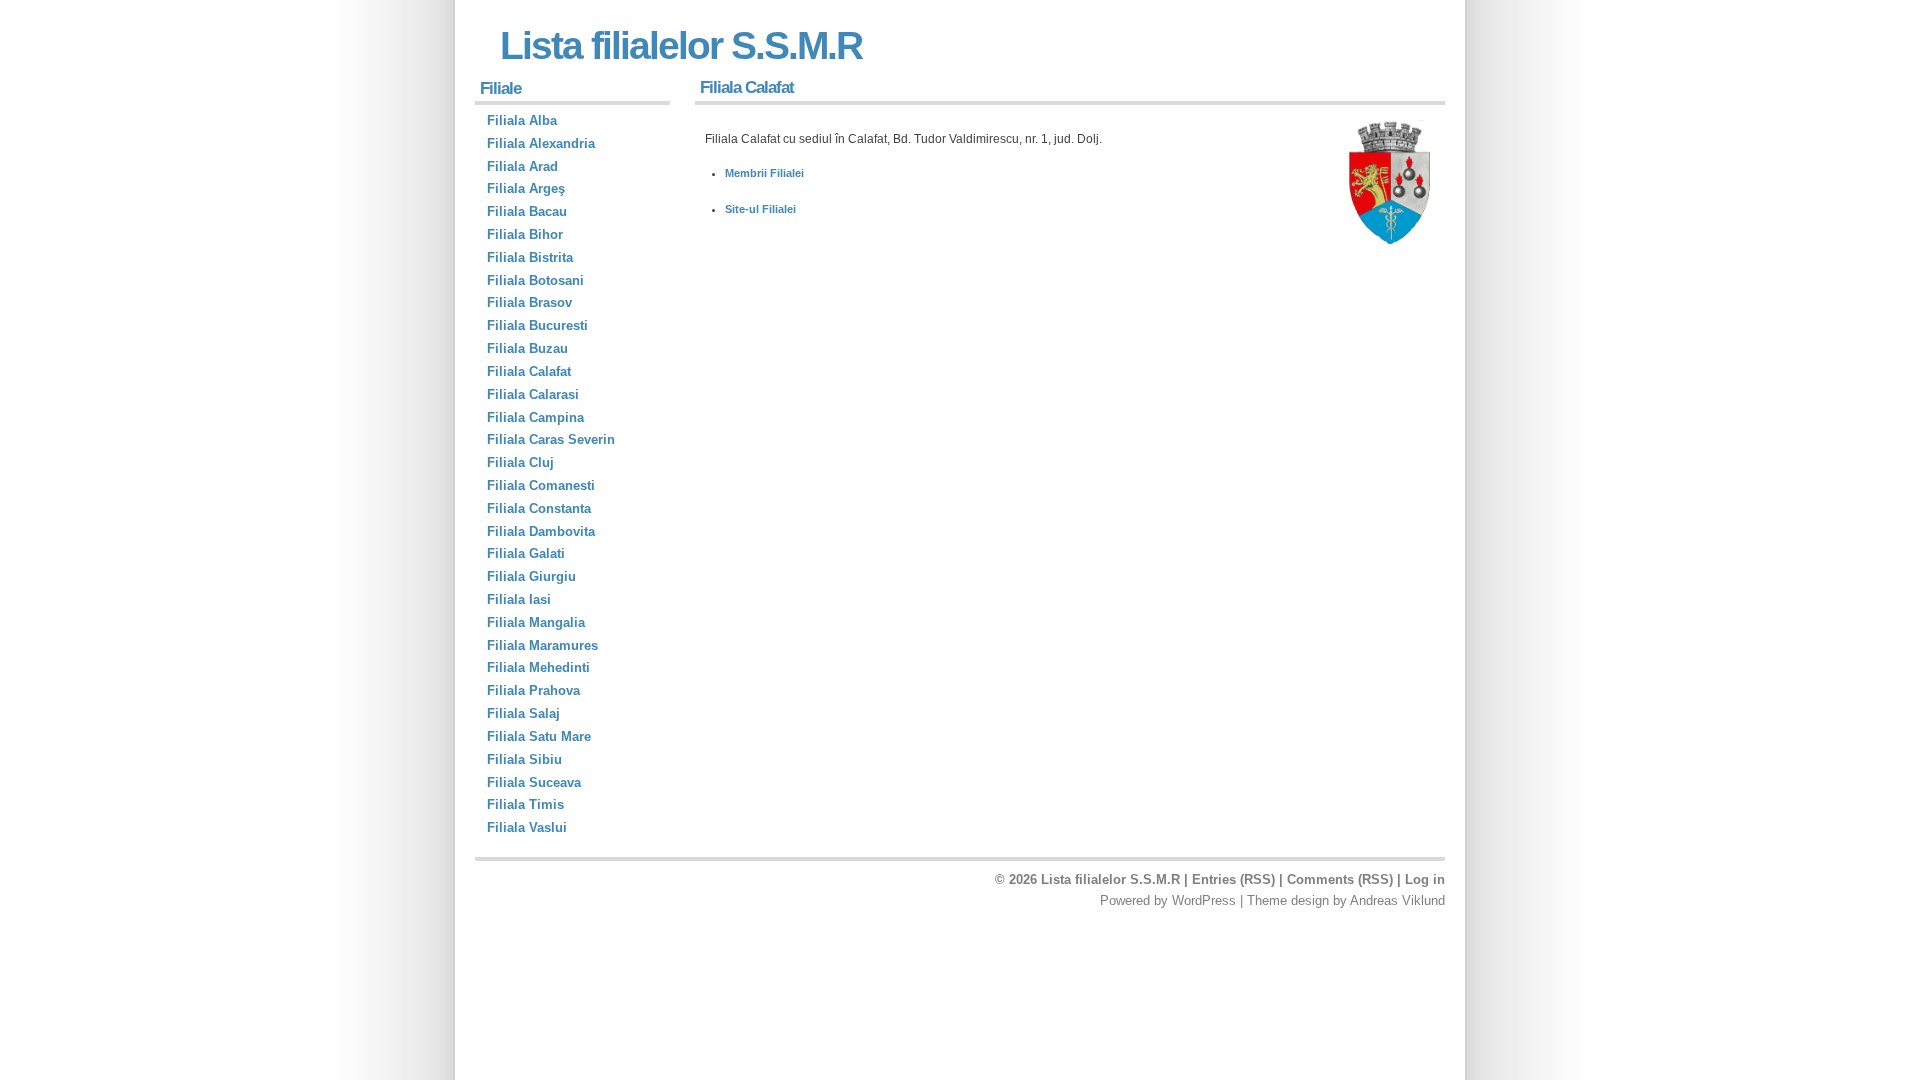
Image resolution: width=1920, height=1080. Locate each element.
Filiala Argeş (526, 188)
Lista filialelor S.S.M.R (681, 45)
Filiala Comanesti (541, 485)
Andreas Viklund (1397, 900)
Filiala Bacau (527, 211)
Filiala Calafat (529, 371)
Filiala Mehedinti (538, 667)
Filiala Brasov (529, 302)
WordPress (1204, 900)
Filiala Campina (535, 417)
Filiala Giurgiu (531, 576)
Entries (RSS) (1233, 879)
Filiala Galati (526, 553)
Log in (1425, 879)
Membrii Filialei (764, 173)
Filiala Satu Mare (539, 736)
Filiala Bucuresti (537, 325)
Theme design (1288, 900)
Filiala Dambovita (541, 531)
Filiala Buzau (527, 348)
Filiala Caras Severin (551, 439)
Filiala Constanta (539, 508)
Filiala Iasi (519, 599)
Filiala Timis (525, 804)
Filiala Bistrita (530, 257)
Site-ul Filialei (760, 209)
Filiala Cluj (520, 462)
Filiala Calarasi (533, 394)
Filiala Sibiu (524, 759)
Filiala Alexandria (541, 143)
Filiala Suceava (534, 782)
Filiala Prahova (533, 690)
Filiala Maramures (542, 645)
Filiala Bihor (525, 234)
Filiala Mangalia (536, 622)
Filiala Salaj (523, 713)
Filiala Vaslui (527, 827)
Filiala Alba (522, 120)
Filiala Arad (522, 166)
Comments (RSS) (1340, 879)
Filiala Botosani (535, 280)
